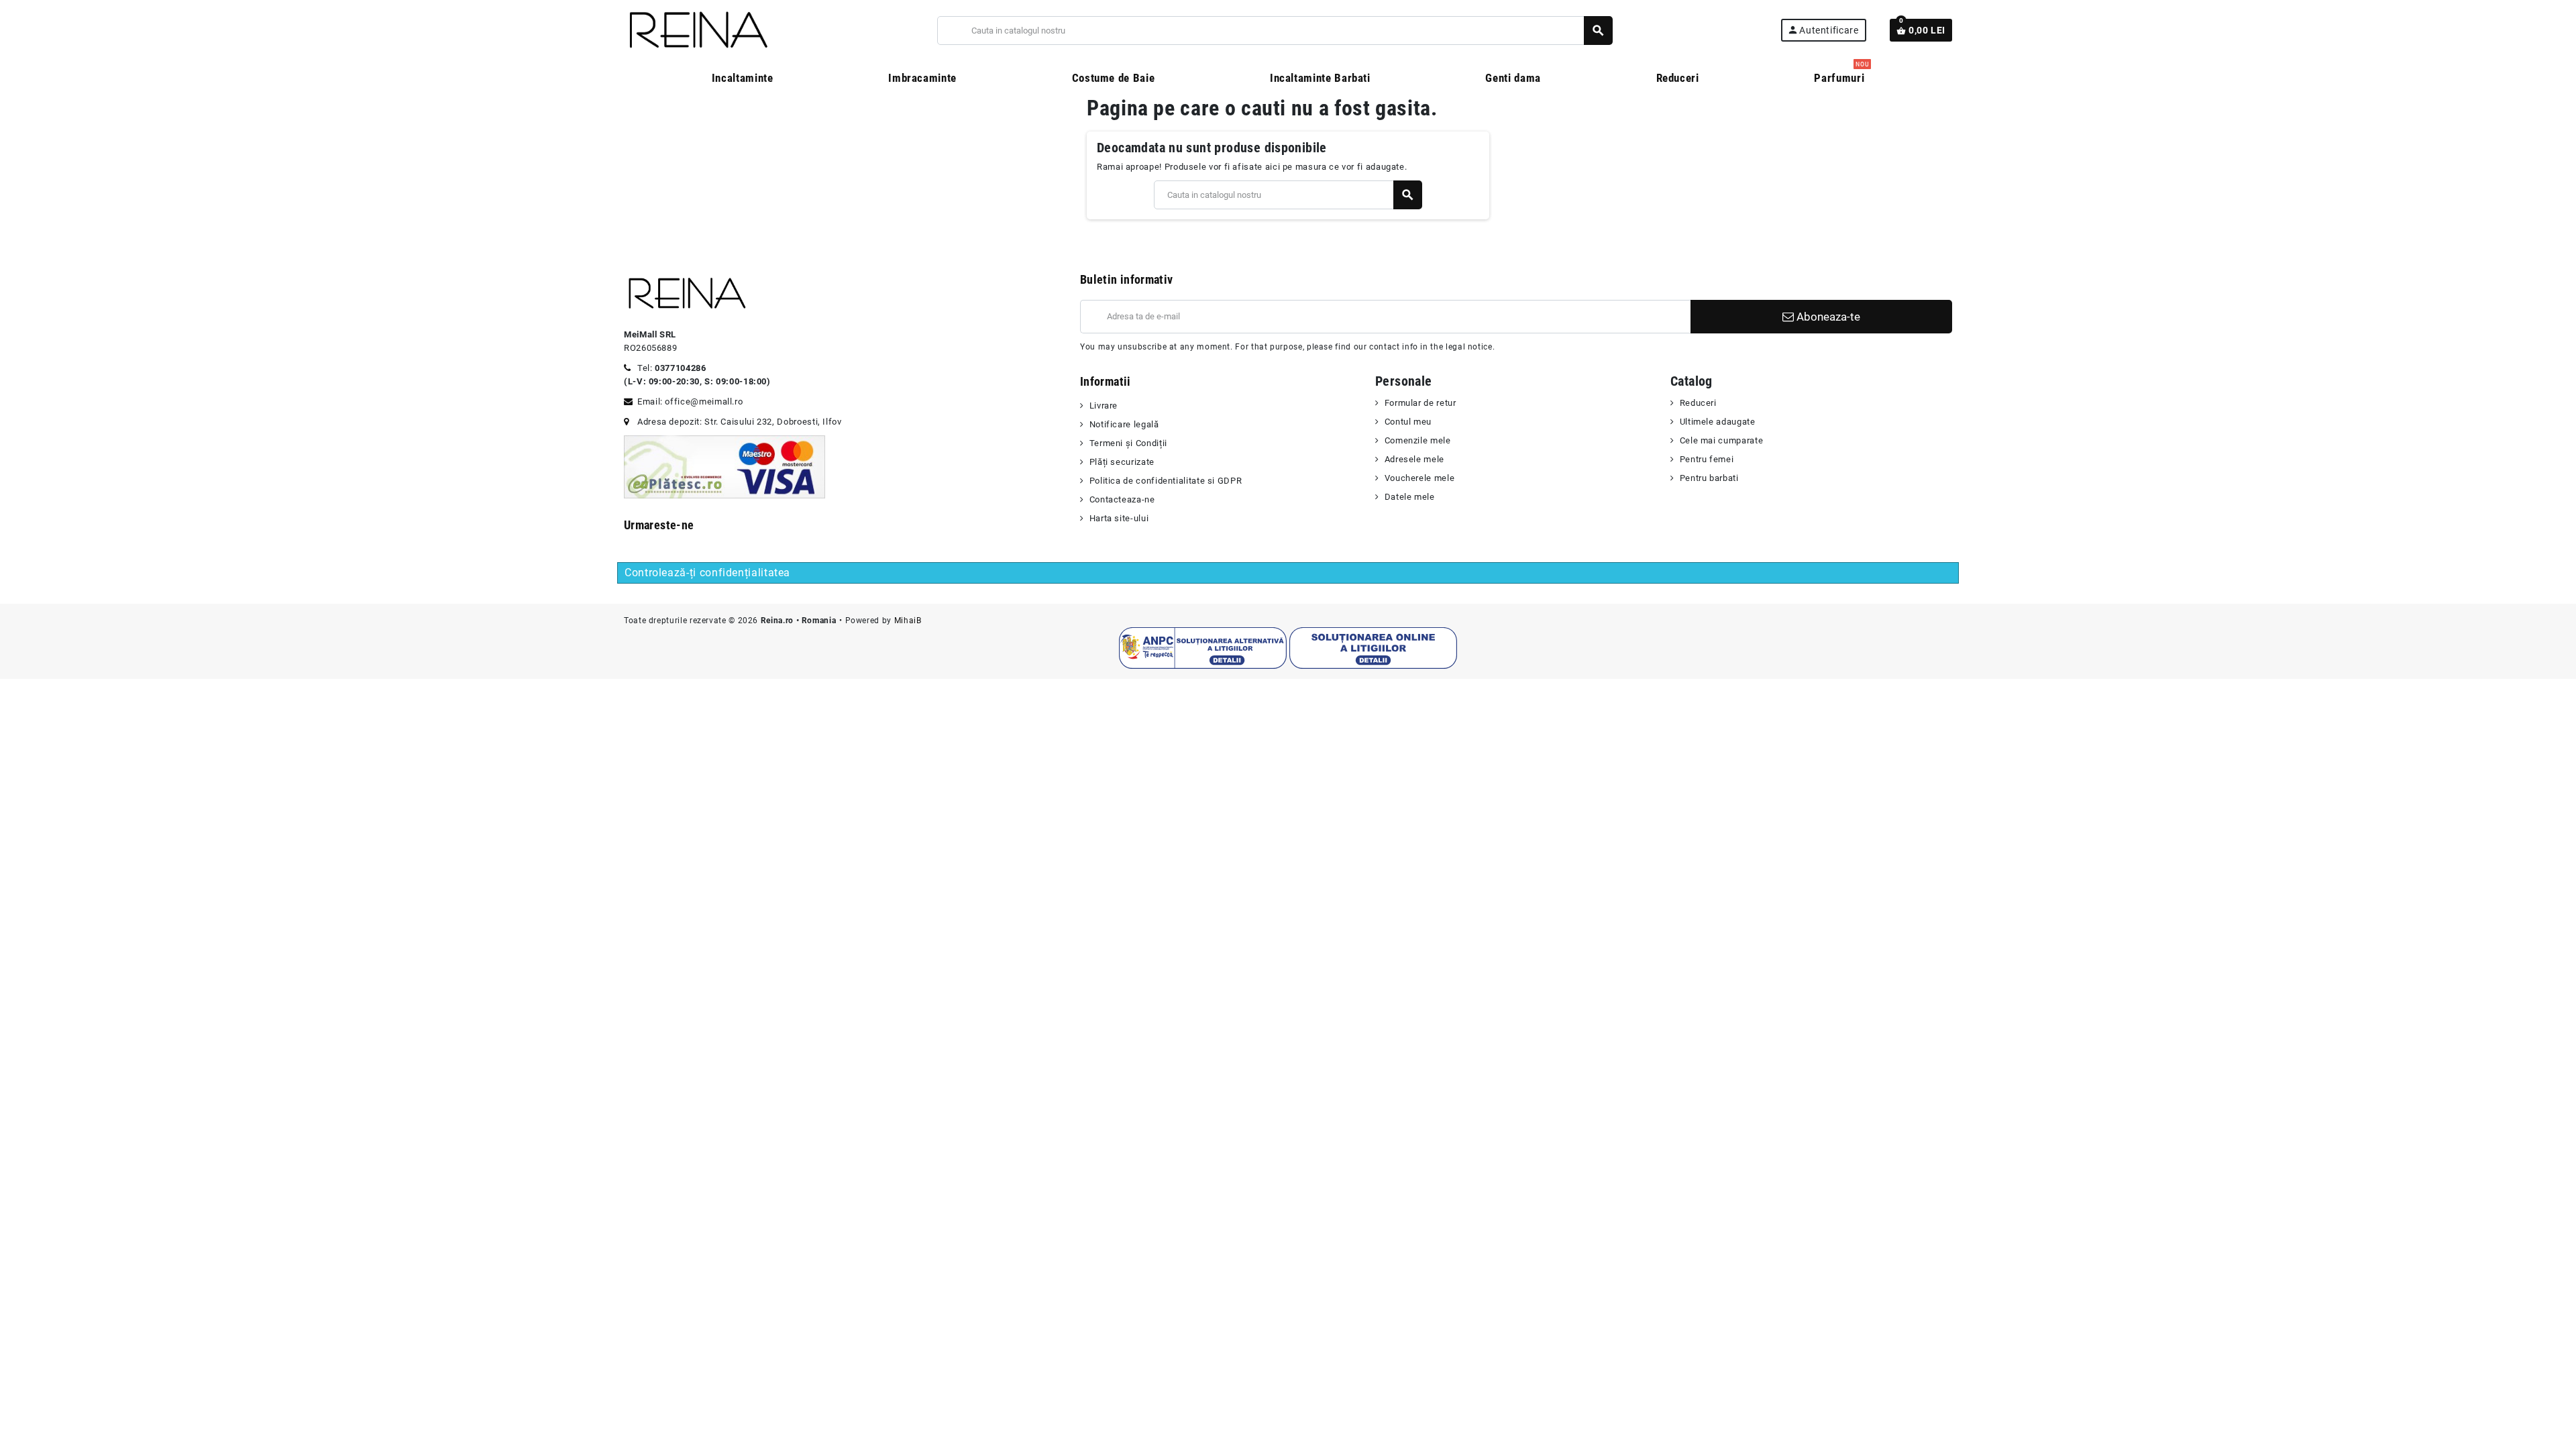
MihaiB (908, 621)
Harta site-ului (1119, 518)
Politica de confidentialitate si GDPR (1166, 481)
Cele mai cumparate (1721, 440)
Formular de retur (1420, 403)
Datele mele (1410, 497)
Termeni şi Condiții (1128, 443)
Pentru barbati (1709, 478)
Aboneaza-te (1827, 317)
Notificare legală (1124, 424)
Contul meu (1408, 422)
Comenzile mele (1418, 440)
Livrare (1104, 406)
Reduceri (1698, 403)
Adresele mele (1414, 459)
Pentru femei (1707, 459)
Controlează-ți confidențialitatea (707, 573)
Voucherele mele (1419, 478)
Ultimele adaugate (1718, 422)
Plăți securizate (1122, 462)
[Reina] (697, 30)
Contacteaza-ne (1122, 499)
